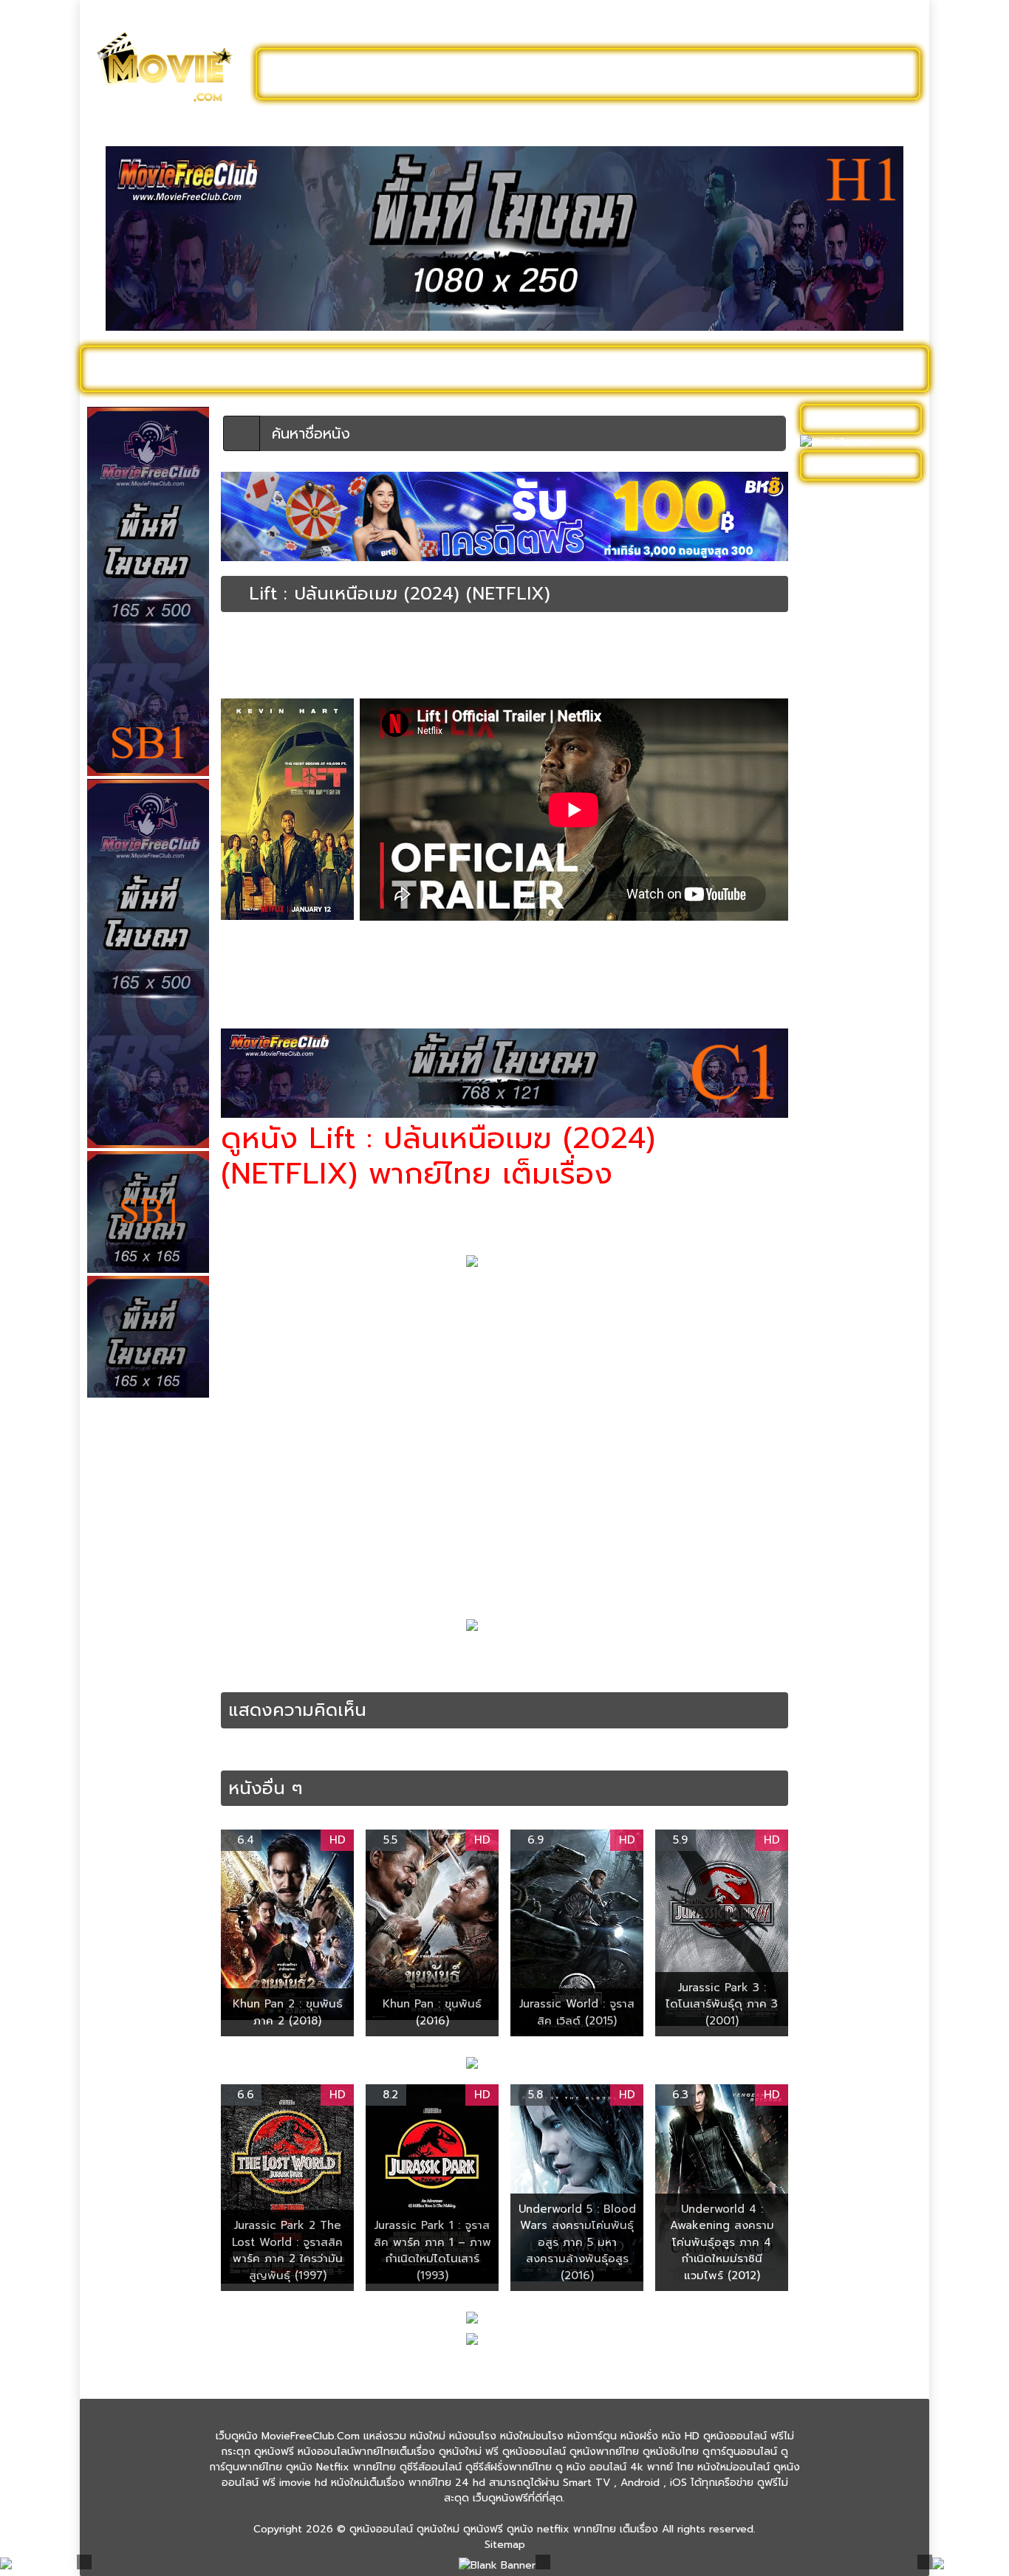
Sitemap (505, 2545)
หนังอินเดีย (832, 1278)
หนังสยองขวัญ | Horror (862, 1155)
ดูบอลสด (881, 368)
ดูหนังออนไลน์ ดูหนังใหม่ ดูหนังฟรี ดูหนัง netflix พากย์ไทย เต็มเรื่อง (504, 2529)
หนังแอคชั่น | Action (350, 667)
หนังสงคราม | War (849, 1132)
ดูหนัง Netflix (495, 368)
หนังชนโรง (585, 368)
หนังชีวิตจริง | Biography (865, 834)
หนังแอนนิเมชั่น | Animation (844, 1461)
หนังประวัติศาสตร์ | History (849, 956)
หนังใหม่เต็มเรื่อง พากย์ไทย (448, 667)
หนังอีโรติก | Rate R (853, 1301)
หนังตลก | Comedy (445, 653)
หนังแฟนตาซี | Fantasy (860, 1408)
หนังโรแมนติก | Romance (841, 1500)
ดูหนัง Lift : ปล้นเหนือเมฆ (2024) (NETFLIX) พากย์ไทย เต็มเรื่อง (586, 1657)
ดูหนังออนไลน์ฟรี (335, 74)
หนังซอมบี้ (830, 857)
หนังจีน (823, 788)
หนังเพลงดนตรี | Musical (845, 1354)
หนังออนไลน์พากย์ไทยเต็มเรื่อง (687, 653)
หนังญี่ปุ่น (829, 880)
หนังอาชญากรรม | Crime (399, 971)
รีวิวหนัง (813, 368)
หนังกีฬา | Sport (844, 719)
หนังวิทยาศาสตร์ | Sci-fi (861, 1109)
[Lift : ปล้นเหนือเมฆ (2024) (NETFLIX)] (235, 594)
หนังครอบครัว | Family (858, 742)
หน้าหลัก (238, 640)
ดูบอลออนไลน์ (799, 74)
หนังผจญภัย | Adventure (838, 995)
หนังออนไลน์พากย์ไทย (568, 74)
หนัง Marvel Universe (858, 674)
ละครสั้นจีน (697, 74)
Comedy (310, 1657)
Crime (349, 1657)
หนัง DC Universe (849, 651)
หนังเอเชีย (830, 1385)
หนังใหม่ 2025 (318, 368)
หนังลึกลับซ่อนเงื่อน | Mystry (854, 1079)
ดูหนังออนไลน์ (150, 368)
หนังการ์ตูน (668, 368)
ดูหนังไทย (407, 368)
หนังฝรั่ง (744, 368)
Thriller (419, 1657)
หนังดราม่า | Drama (361, 653)
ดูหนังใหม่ (444, 74)
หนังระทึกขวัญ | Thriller (574, 653)
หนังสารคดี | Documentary (841, 1186)
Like (252, 680)
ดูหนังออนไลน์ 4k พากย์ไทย (862, 529)
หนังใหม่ (232, 368)
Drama (383, 1657)
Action (270, 1657)
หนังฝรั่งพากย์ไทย (356, 1673)
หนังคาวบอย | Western (861, 765)
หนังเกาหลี (830, 1323)
